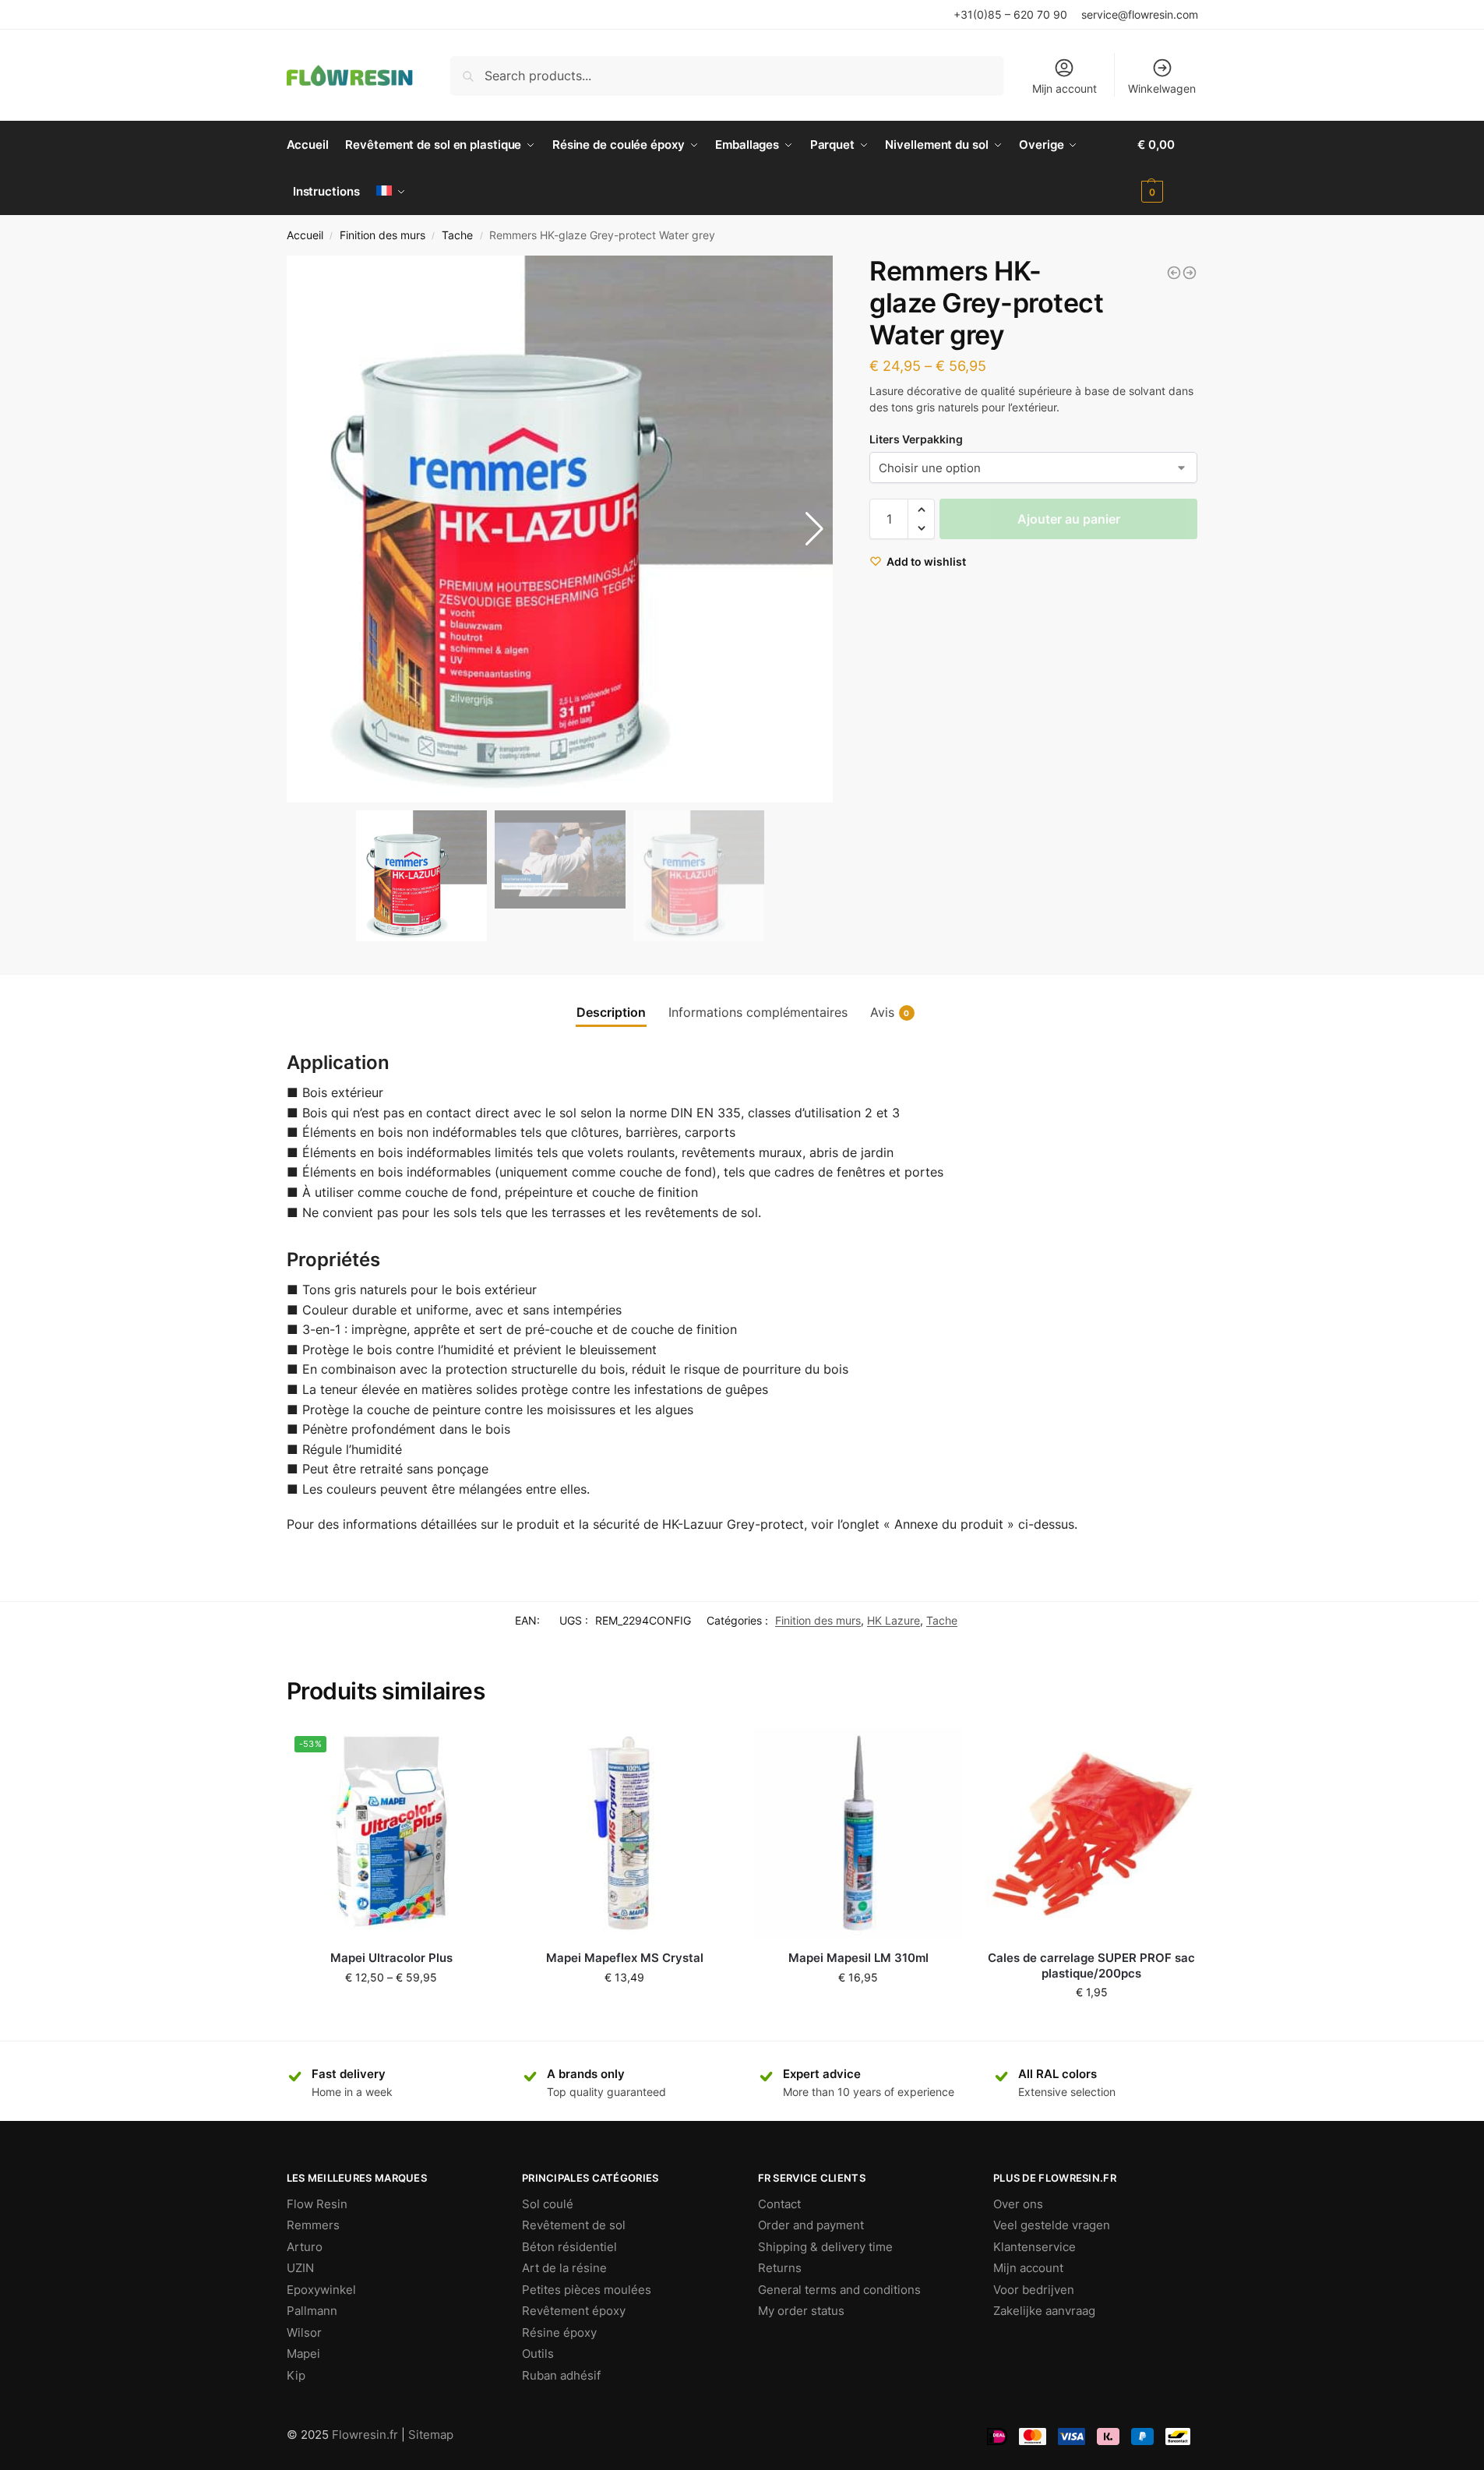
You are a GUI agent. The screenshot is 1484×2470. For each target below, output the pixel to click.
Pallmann (312, 2311)
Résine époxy (559, 2332)
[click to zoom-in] (560, 529)
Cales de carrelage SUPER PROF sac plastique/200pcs (1091, 1965)
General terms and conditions (839, 2290)
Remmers (313, 2225)
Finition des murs (382, 235)
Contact (779, 2204)
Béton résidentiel (569, 2247)
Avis (890, 1012)
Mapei (303, 2354)
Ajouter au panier (1069, 519)
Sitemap (431, 2435)
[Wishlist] (473, 1752)
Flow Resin (317, 2204)
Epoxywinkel (321, 2290)
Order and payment (811, 2225)
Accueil (305, 235)
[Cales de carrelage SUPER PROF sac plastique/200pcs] (1091, 1833)
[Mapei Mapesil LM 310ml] (858, 1833)
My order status (801, 2311)
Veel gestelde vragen (1052, 2225)
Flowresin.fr (365, 2435)
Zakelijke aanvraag (1044, 2311)
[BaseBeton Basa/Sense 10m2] (1190, 273)
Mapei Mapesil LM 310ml (858, 1958)
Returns (780, 2268)
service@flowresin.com (1140, 14)
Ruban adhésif (561, 2375)
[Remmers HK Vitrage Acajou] (1174, 273)
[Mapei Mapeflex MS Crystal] (625, 1833)
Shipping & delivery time (825, 2247)
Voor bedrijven (1034, 2290)
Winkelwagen (1162, 88)
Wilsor (304, 2332)
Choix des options (391, 2010)
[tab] (611, 1012)
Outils (538, 2354)
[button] (814, 529)
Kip (296, 2375)
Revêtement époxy (574, 2311)
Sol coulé (548, 2204)
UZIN (300, 2268)
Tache (457, 235)
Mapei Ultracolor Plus (391, 1958)
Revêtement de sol (574, 2225)
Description (611, 1012)
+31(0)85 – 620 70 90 (1010, 14)
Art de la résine (564, 2268)
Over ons (1018, 2204)
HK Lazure (894, 1620)
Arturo (305, 2247)
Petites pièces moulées (587, 2290)
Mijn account (1065, 88)
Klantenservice (1035, 2247)
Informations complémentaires (758, 1012)
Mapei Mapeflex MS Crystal (625, 1958)
